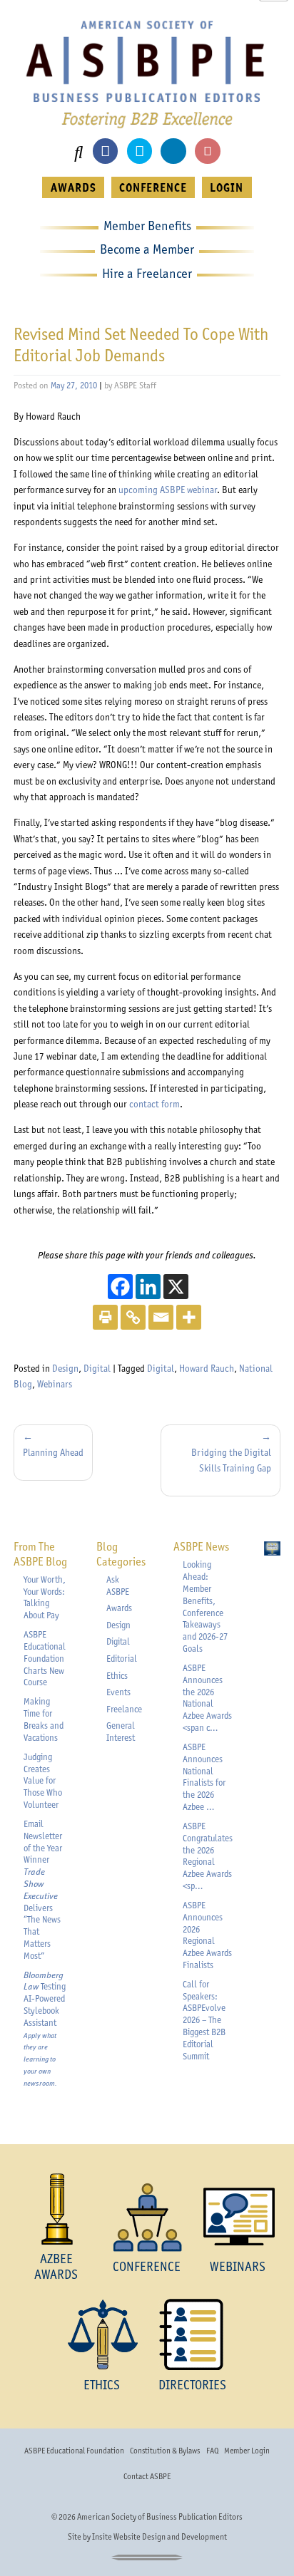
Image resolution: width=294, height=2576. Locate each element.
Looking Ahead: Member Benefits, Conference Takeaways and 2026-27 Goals (205, 1607)
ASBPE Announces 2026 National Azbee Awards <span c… (207, 1698)
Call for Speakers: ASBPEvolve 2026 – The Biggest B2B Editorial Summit (204, 2020)
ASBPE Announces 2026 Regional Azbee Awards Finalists (207, 1935)
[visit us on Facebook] (105, 151)
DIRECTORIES (192, 2385)
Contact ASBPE (147, 2476)
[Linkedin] (148, 1287)
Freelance (124, 1709)
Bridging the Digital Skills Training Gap (231, 1460)
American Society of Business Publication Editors (160, 2517)
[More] (189, 1317)
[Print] (105, 1317)
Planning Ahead (53, 1452)
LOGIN (227, 187)
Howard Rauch (207, 1368)
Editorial (122, 1659)
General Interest (121, 1732)
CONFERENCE (153, 187)
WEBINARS (238, 2266)
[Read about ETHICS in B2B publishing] (102, 2334)
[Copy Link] (133, 1317)
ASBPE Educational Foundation (74, 2451)
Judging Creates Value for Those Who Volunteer (43, 1781)
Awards (119, 1608)
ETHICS (102, 2385)
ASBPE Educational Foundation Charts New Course (45, 1658)
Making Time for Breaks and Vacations (44, 1719)
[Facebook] (120, 1287)
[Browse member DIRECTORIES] (192, 2334)
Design (65, 1368)
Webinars (55, 1384)
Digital (97, 1368)
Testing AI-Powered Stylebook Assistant (45, 2029)
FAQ (212, 2451)
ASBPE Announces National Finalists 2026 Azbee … (204, 1777)
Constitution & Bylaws (165, 2451)
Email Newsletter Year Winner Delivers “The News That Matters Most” (43, 1890)
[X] (176, 1287)
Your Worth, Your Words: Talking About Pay (45, 1597)
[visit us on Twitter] (140, 151)
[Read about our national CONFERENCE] (147, 2217)
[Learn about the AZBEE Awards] (56, 2209)
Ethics (117, 1676)
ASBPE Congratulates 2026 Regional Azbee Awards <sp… (208, 1856)
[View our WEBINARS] (238, 2217)
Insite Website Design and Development (159, 2537)
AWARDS (73, 187)
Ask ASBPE (118, 1586)
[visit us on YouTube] (207, 151)
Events (118, 1692)
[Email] (161, 1317)
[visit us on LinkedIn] (173, 151)
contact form (154, 1104)
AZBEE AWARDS (56, 2266)
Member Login (247, 2451)
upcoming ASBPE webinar (168, 490)
